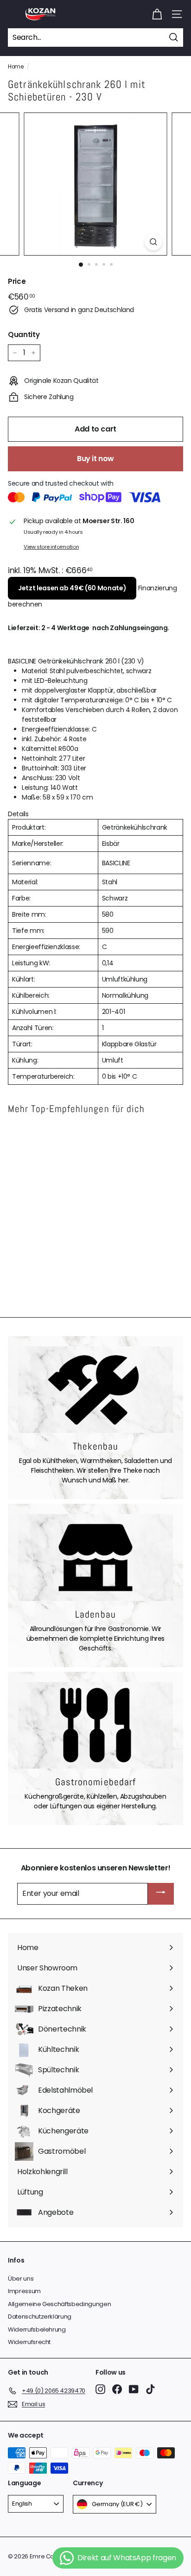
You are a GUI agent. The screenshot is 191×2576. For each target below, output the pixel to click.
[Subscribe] (161, 1894)
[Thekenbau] (95, 1390)
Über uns (21, 2279)
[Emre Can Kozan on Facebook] (117, 2389)
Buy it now (95, 459)
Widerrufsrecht (29, 2342)
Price (17, 281)
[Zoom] (154, 242)
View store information (51, 547)
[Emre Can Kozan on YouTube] (134, 2389)
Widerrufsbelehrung (37, 2329)
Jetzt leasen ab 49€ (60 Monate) (72, 588)
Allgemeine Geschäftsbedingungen (59, 2304)
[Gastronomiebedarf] (95, 1726)
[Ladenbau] (95, 1557)
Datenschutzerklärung (40, 2317)
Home (16, 67)
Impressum (24, 2291)
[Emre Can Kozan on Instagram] (100, 2389)
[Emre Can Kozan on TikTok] (150, 2389)
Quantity (24, 335)
